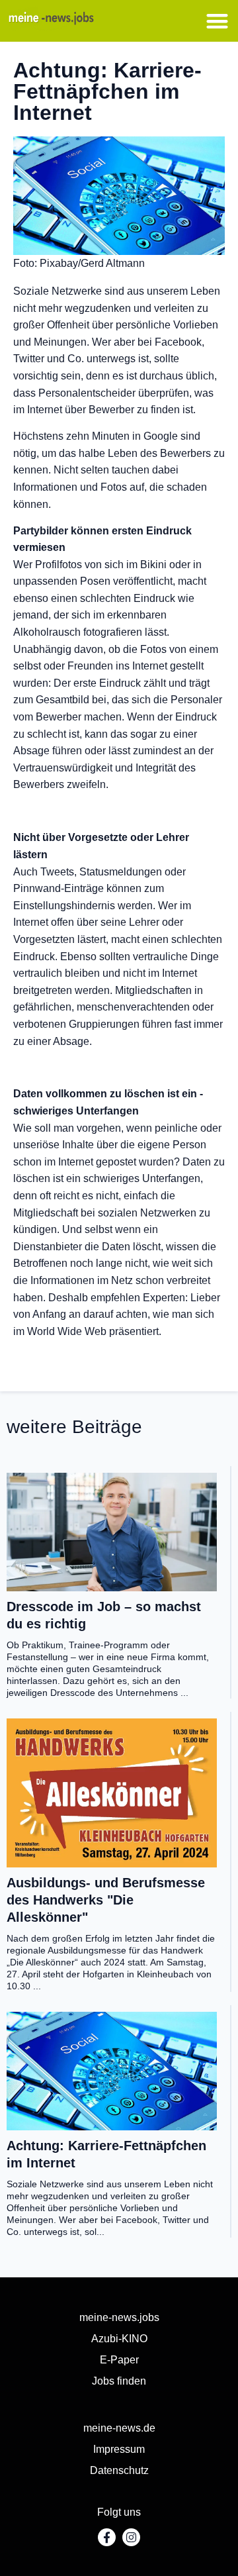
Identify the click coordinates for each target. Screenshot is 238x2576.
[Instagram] (131, 2537)
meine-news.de (119, 2428)
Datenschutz (119, 2470)
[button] (218, 21)
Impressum (119, 2449)
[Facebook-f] (107, 2537)
